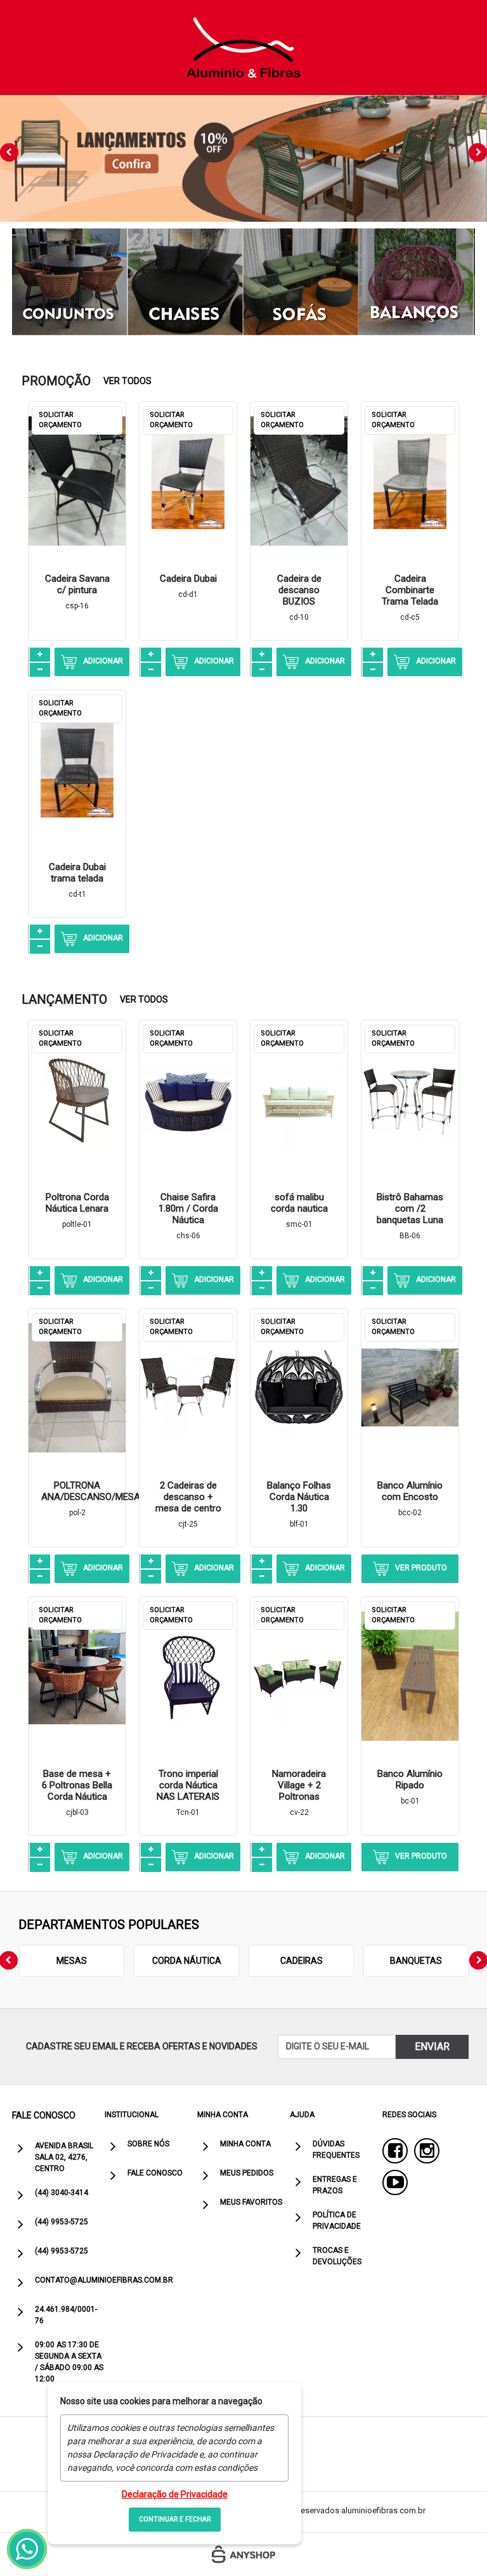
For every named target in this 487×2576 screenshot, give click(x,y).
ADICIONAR (103, 661)
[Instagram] (427, 2151)
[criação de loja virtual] (243, 2554)
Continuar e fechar (175, 2519)
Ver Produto (421, 1568)
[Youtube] (395, 2182)
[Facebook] (395, 2151)
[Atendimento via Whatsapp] (27, 2549)
